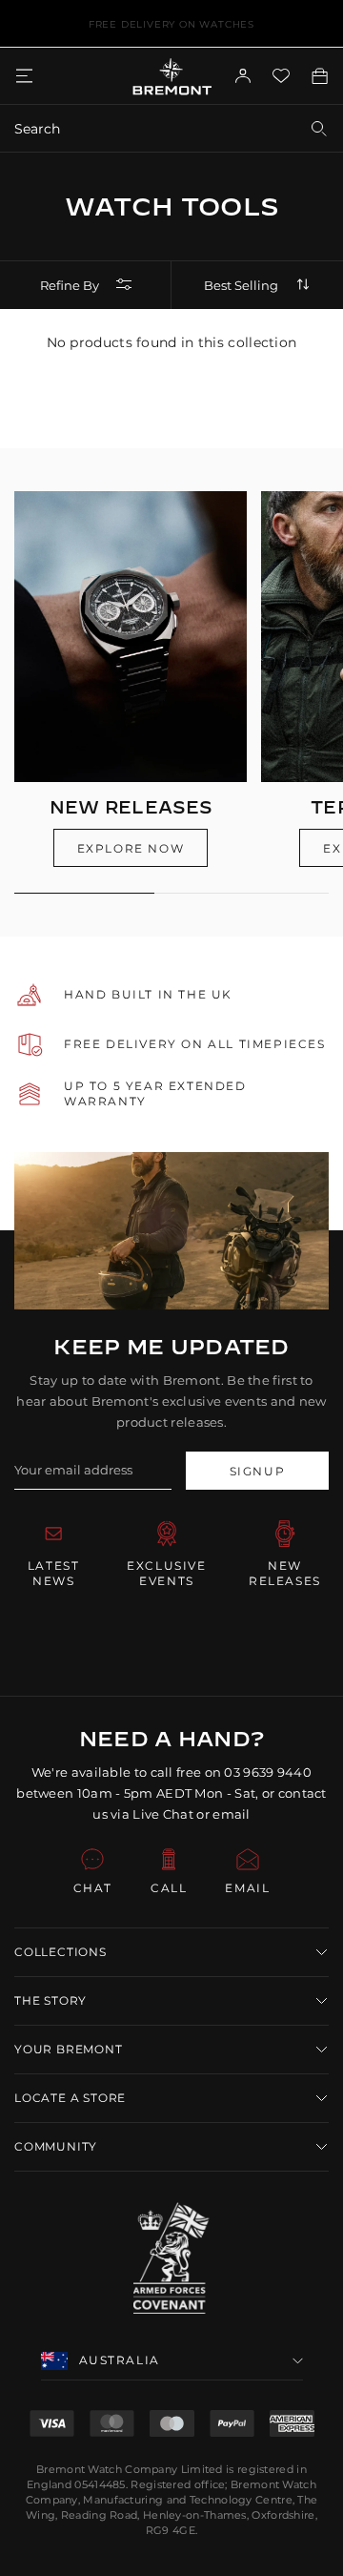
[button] (171, 1952)
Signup (258, 1471)
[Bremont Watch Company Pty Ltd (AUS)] (172, 76)
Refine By (70, 285)
